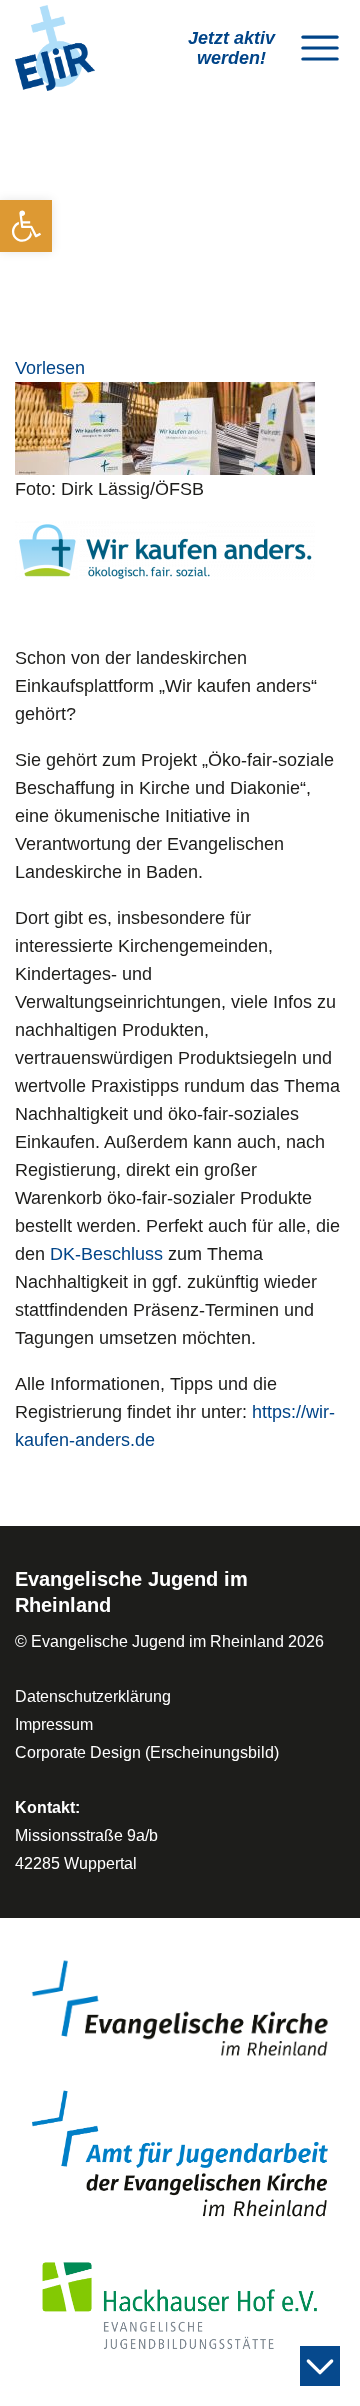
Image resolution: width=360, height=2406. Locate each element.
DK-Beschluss (106, 1254)
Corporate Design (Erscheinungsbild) (147, 1752)
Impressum (54, 1724)
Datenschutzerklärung (93, 1696)
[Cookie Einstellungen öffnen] (36, 2369)
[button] (26, 226)
